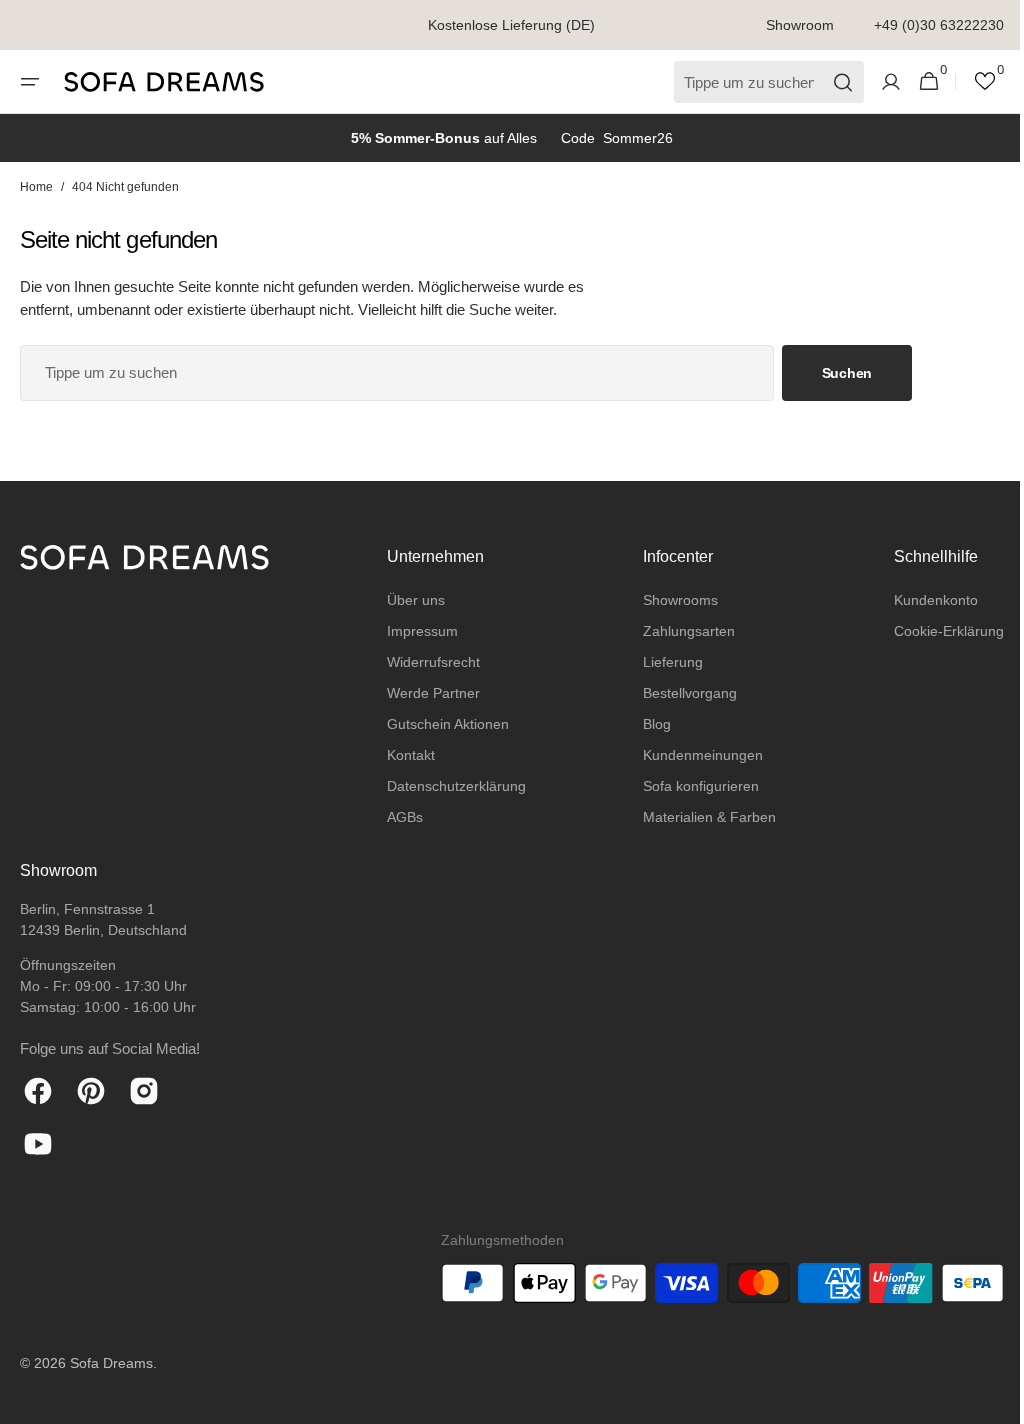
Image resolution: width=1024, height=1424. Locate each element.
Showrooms (670, 600)
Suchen (847, 373)
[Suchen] (828, 82)
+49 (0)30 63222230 (939, 25)
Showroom (800, 25)
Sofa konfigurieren (691, 786)
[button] (30, 82)
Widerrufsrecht (428, 662)
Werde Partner (428, 693)
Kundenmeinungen (693, 755)
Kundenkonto (921, 600)
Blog (647, 724)
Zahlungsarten (679, 631)
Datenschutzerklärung (451, 786)
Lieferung (663, 662)
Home (36, 187)
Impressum (417, 631)
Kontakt (406, 755)
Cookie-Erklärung (934, 631)
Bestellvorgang (680, 693)
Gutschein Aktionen (443, 724)
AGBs (400, 817)
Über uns (411, 600)
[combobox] (397, 373)
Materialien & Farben (699, 817)
